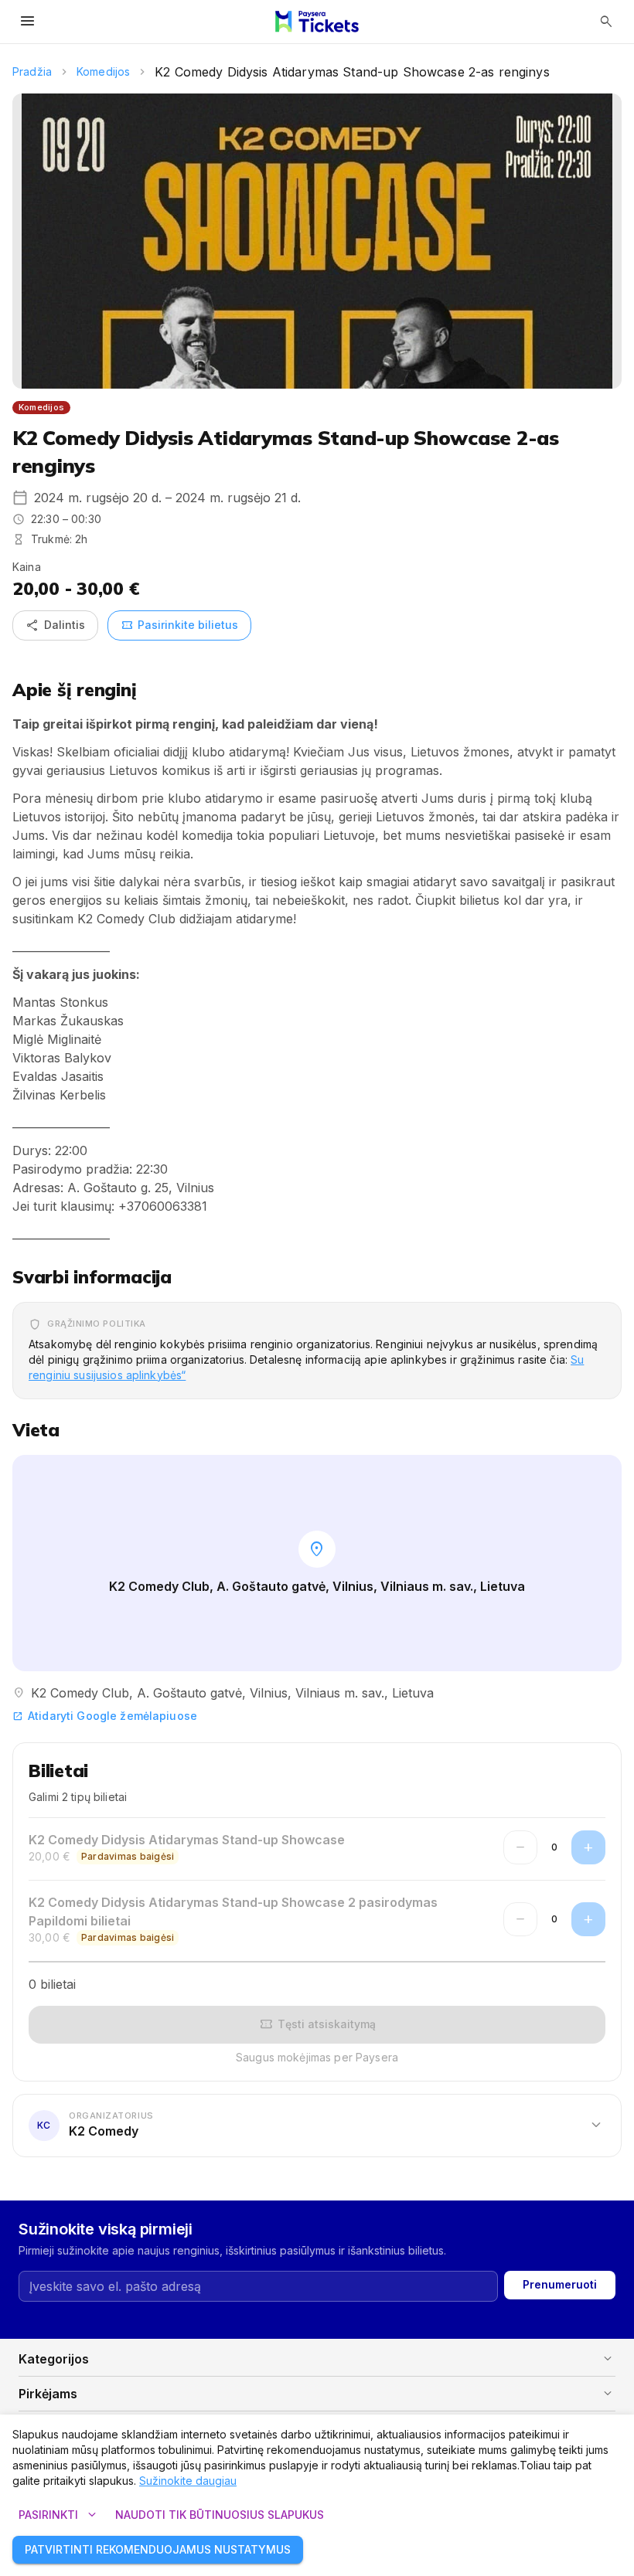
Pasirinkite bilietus (179, 625)
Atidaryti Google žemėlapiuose (105, 1716)
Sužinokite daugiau (188, 2481)
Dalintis (55, 625)
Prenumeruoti (560, 2284)
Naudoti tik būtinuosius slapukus (220, 2515)
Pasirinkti (59, 2515)
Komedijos (103, 71)
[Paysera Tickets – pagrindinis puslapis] (317, 22)
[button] (317, 2125)
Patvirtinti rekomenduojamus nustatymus (158, 2549)
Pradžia (32, 71)
